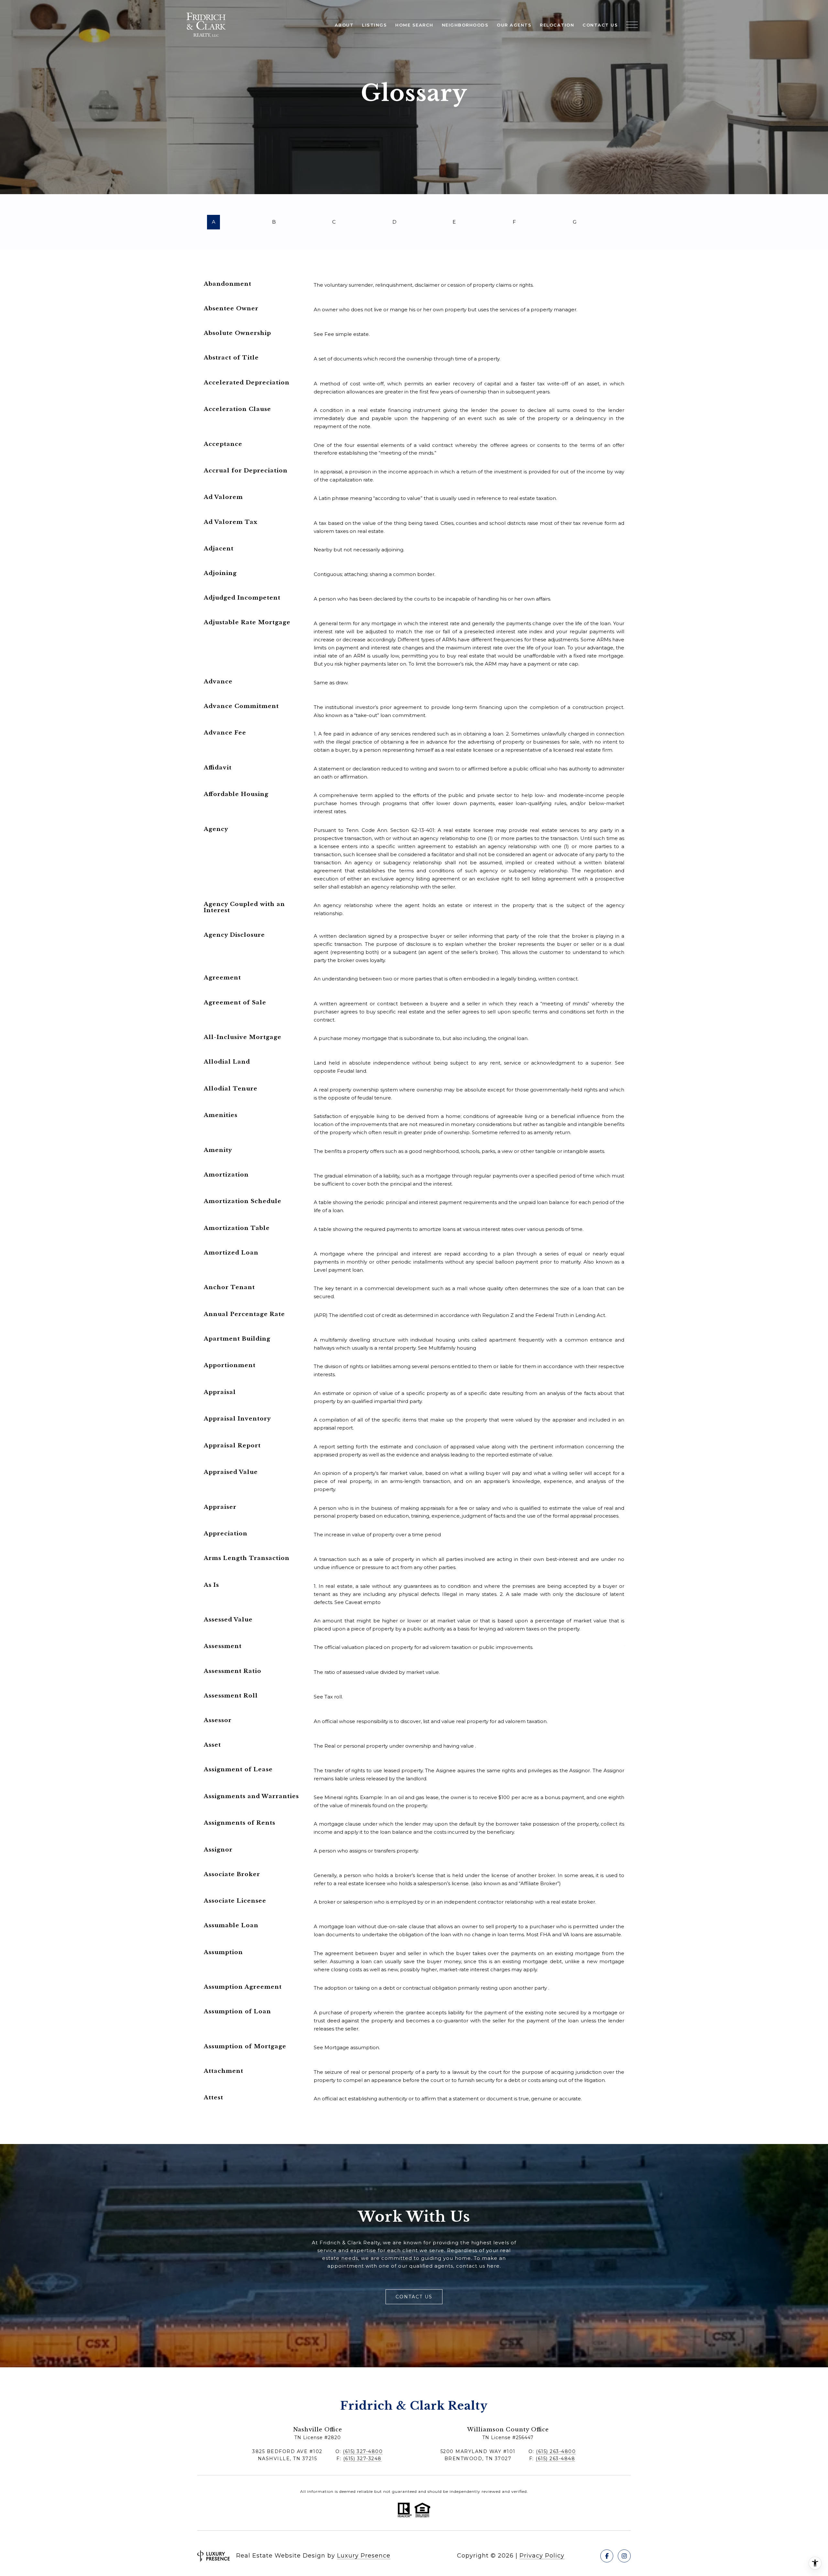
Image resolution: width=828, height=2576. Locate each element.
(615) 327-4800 (363, 2451)
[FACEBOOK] (607, 2556)
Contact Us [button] (414, 2297)
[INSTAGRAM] (624, 2556)
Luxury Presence (364, 2556)
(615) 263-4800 (556, 2451)
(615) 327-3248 (362, 2459)
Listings (374, 25)
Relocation (557, 25)
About (344, 25)
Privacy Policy (542, 2556)
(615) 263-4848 (555, 2459)
